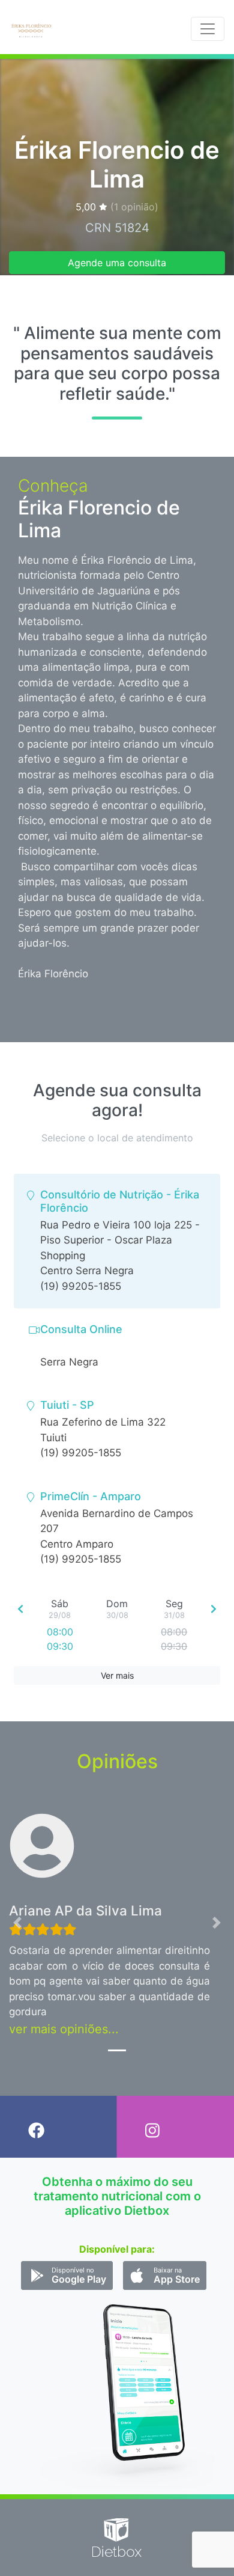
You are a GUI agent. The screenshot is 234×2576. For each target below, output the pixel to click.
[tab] (117, 1241)
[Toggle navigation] (208, 29)
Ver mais (117, 1675)
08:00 (60, 1632)
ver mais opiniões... (64, 2029)
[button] (18, 1922)
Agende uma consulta (117, 263)
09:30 (60, 1646)
